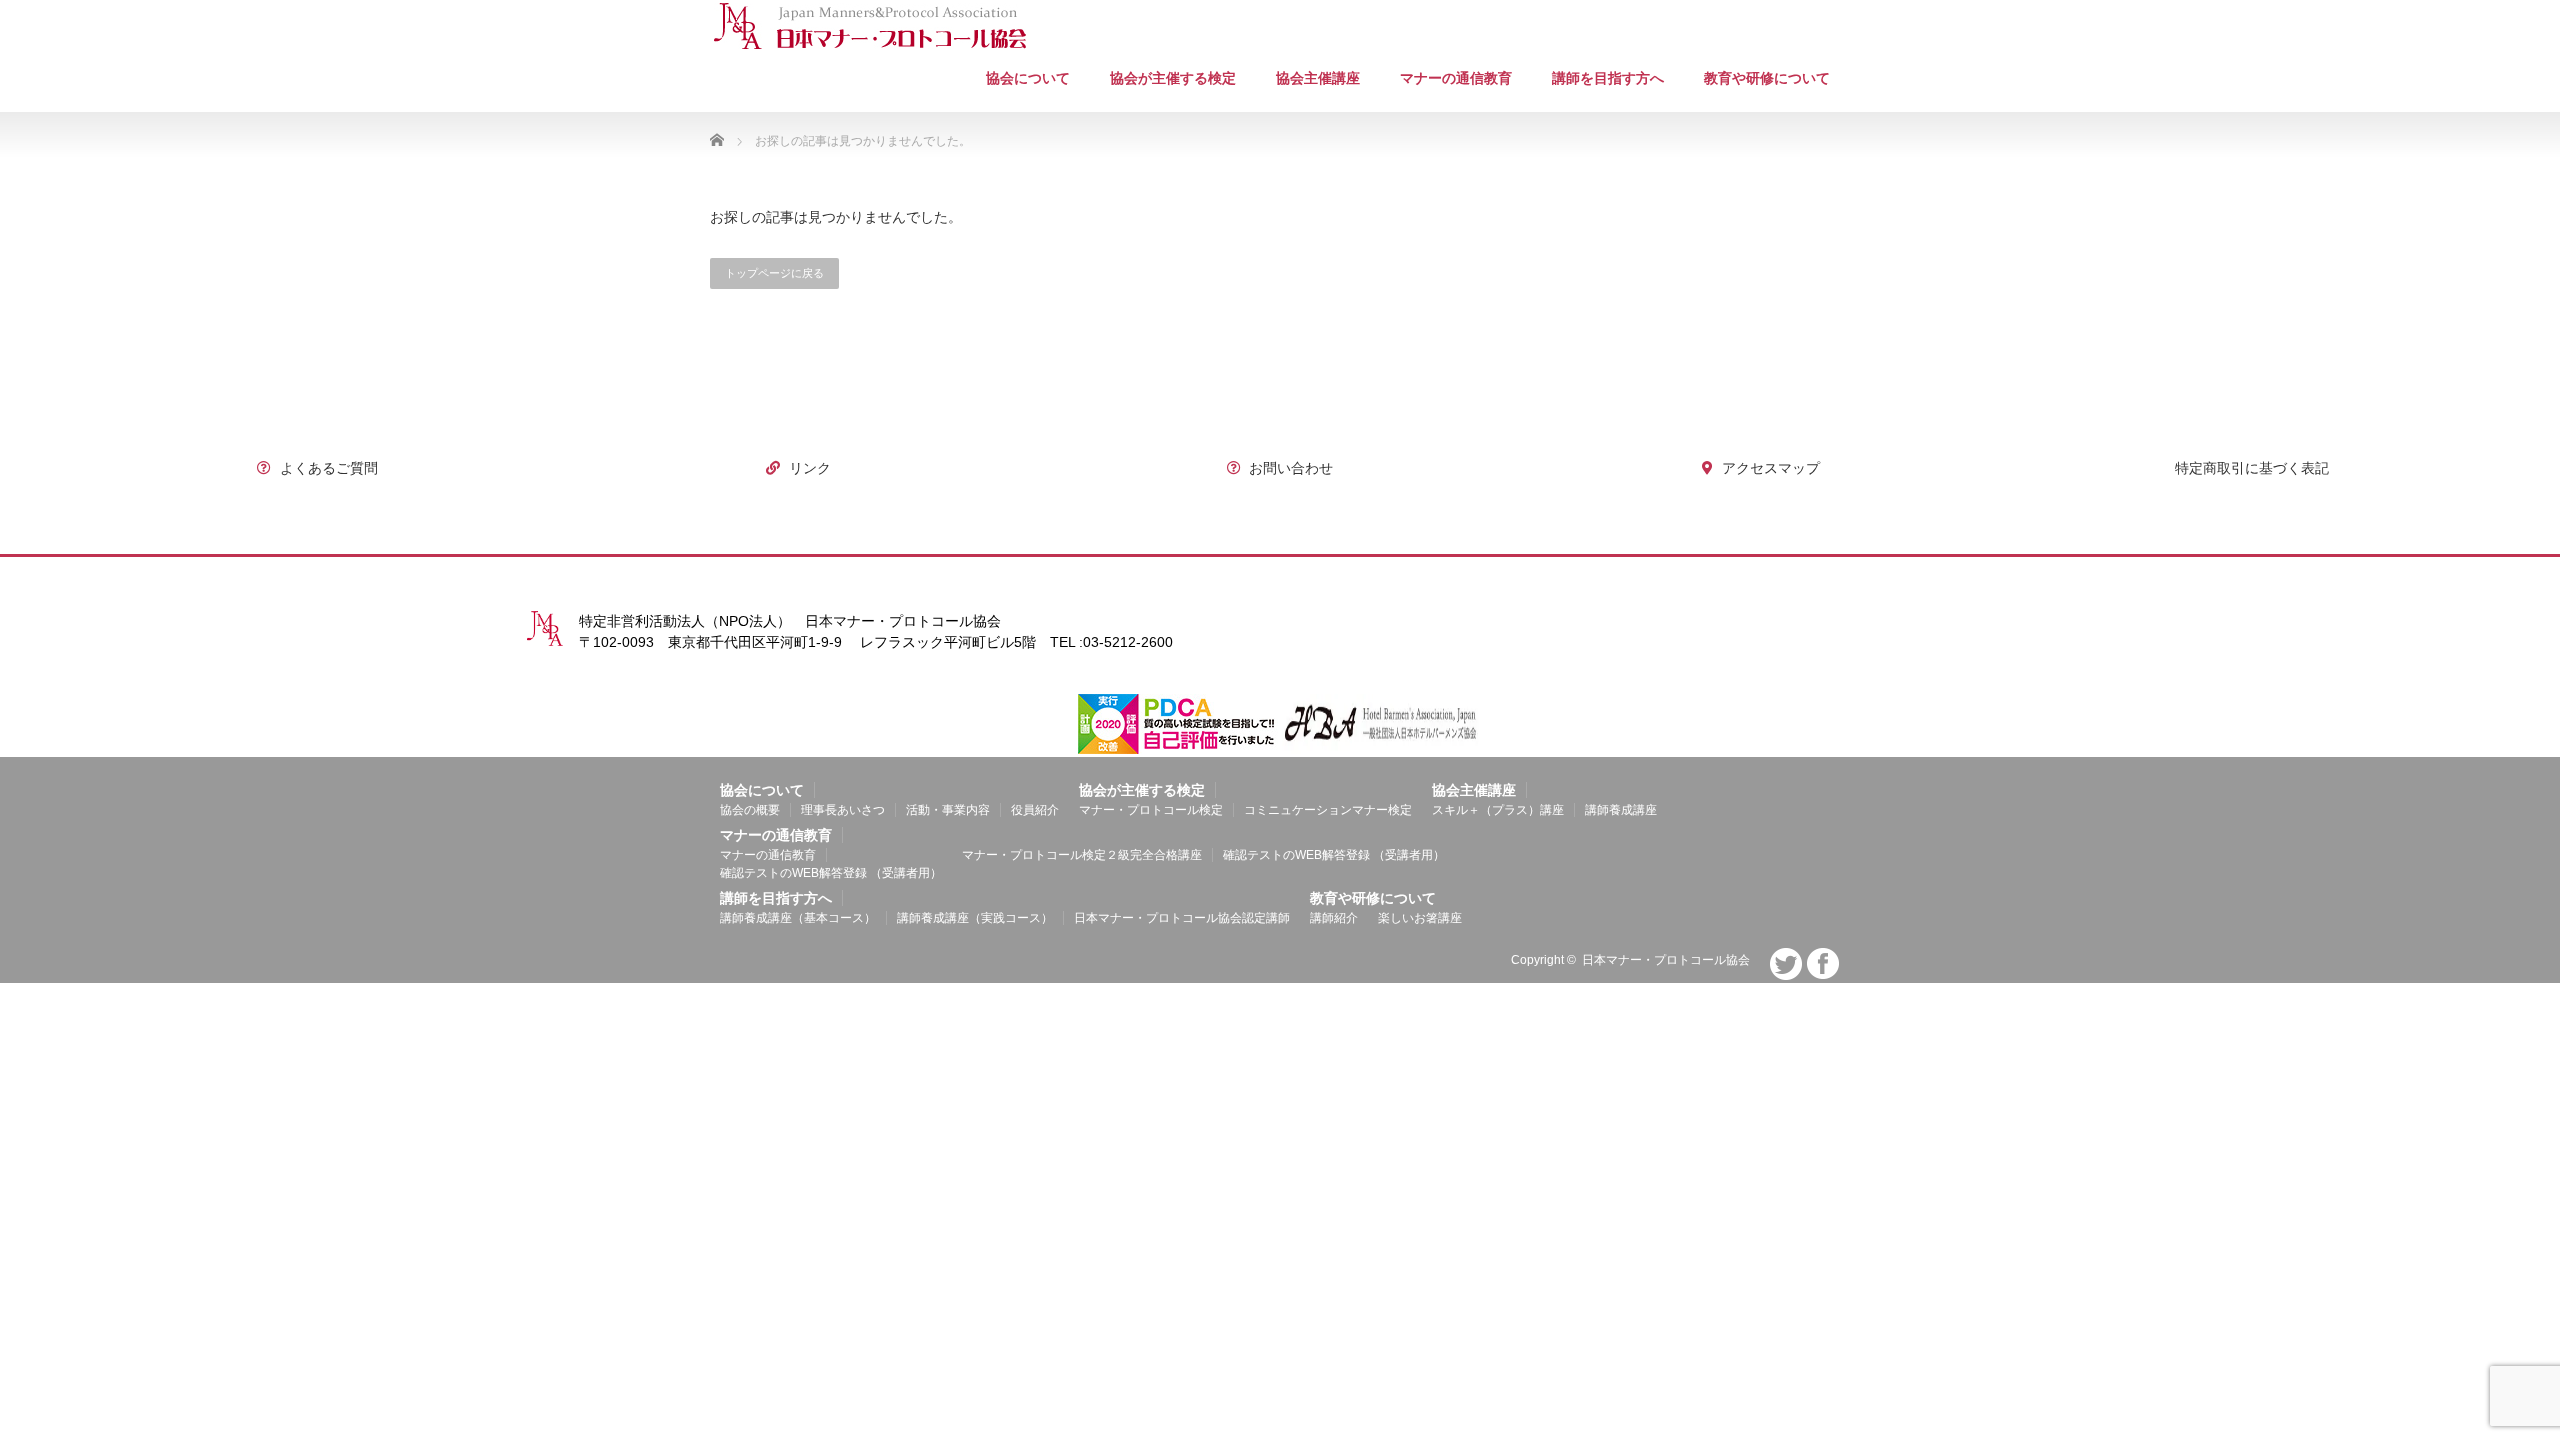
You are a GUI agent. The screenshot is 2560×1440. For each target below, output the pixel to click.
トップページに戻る (774, 273)
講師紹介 (1334, 918)
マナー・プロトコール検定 (1151, 810)
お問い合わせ (1289, 468)
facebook (1823, 964)
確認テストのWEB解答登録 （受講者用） (831, 873)
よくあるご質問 (327, 468)
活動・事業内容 (948, 810)
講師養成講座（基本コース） (798, 918)
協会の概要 (750, 810)
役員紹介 (1035, 810)
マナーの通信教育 (768, 855)
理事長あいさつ (843, 810)
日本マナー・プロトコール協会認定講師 (1182, 918)
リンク (808, 468)
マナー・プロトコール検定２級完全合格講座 (1082, 855)
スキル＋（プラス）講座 (1498, 810)
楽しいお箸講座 (1420, 918)
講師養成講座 (1621, 810)
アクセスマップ (1769, 468)
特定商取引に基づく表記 (2250, 468)
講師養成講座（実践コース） (975, 918)
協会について (1028, 78)
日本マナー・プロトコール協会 (1666, 960)
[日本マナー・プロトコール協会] (870, 26)
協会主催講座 (1318, 78)
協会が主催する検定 (1173, 78)
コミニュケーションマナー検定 (1328, 810)
